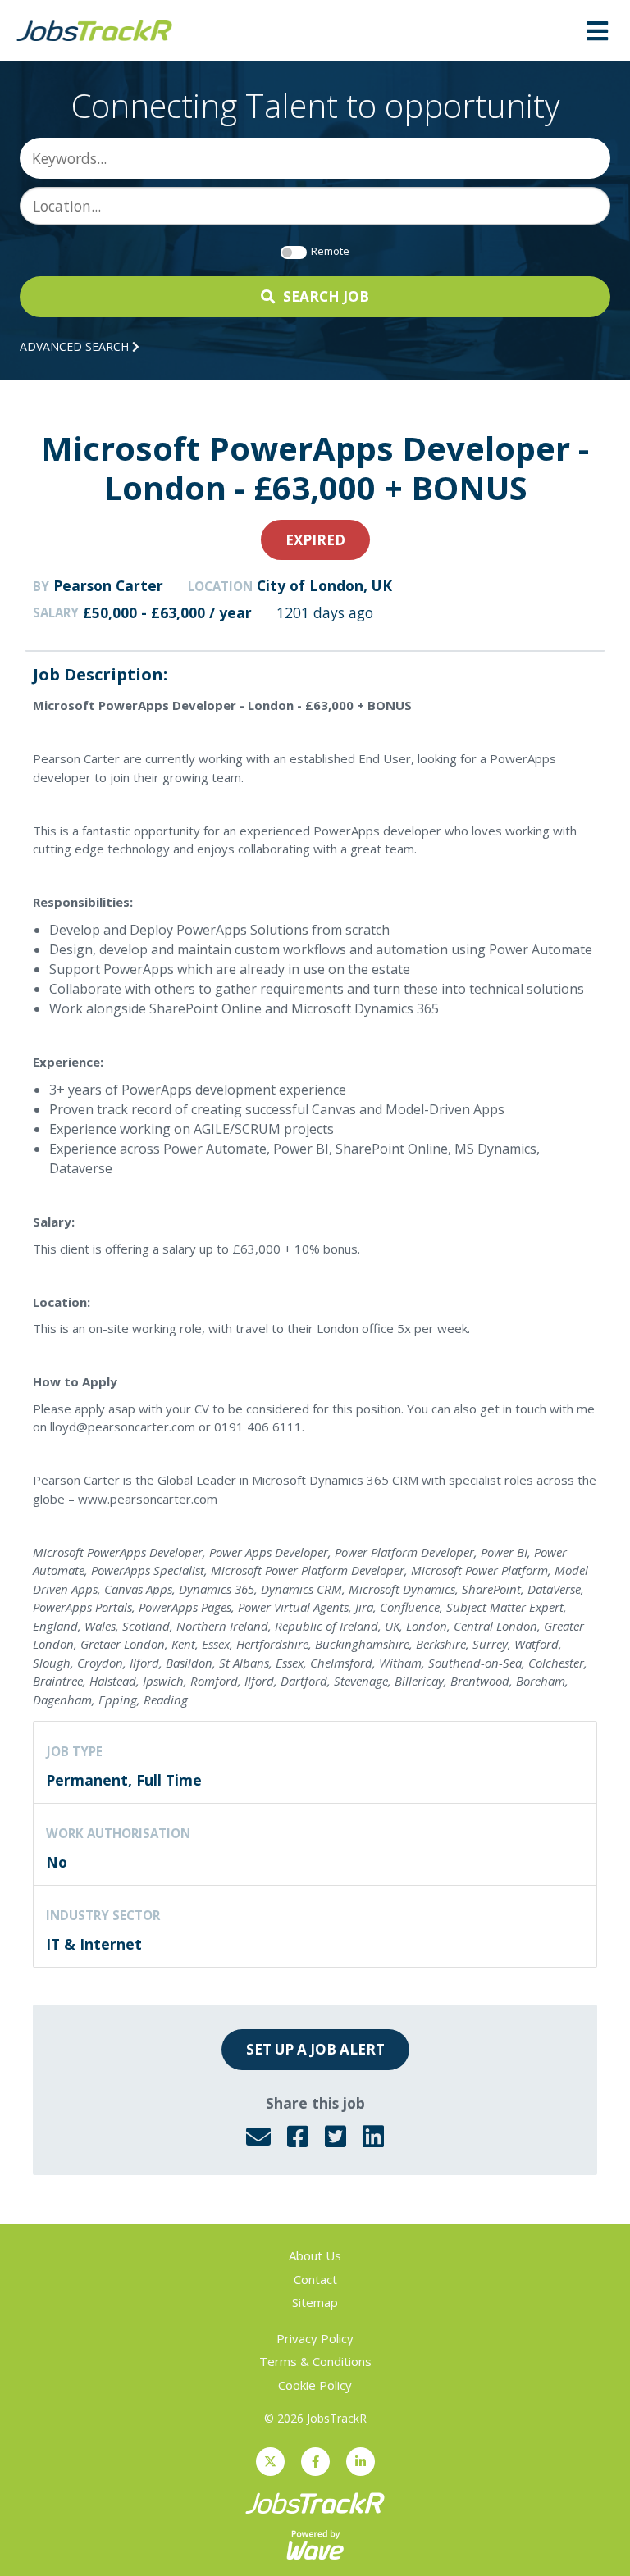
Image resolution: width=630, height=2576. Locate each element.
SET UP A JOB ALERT (315, 2049)
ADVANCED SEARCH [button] (76, 346)
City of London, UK (324, 585)
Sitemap (315, 2302)
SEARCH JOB (326, 296)
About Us (315, 2255)
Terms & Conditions (315, 2361)
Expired (315, 540)
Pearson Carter (108, 585)
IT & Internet (94, 1944)
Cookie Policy (315, 2385)
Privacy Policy (315, 2338)
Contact (315, 2279)
